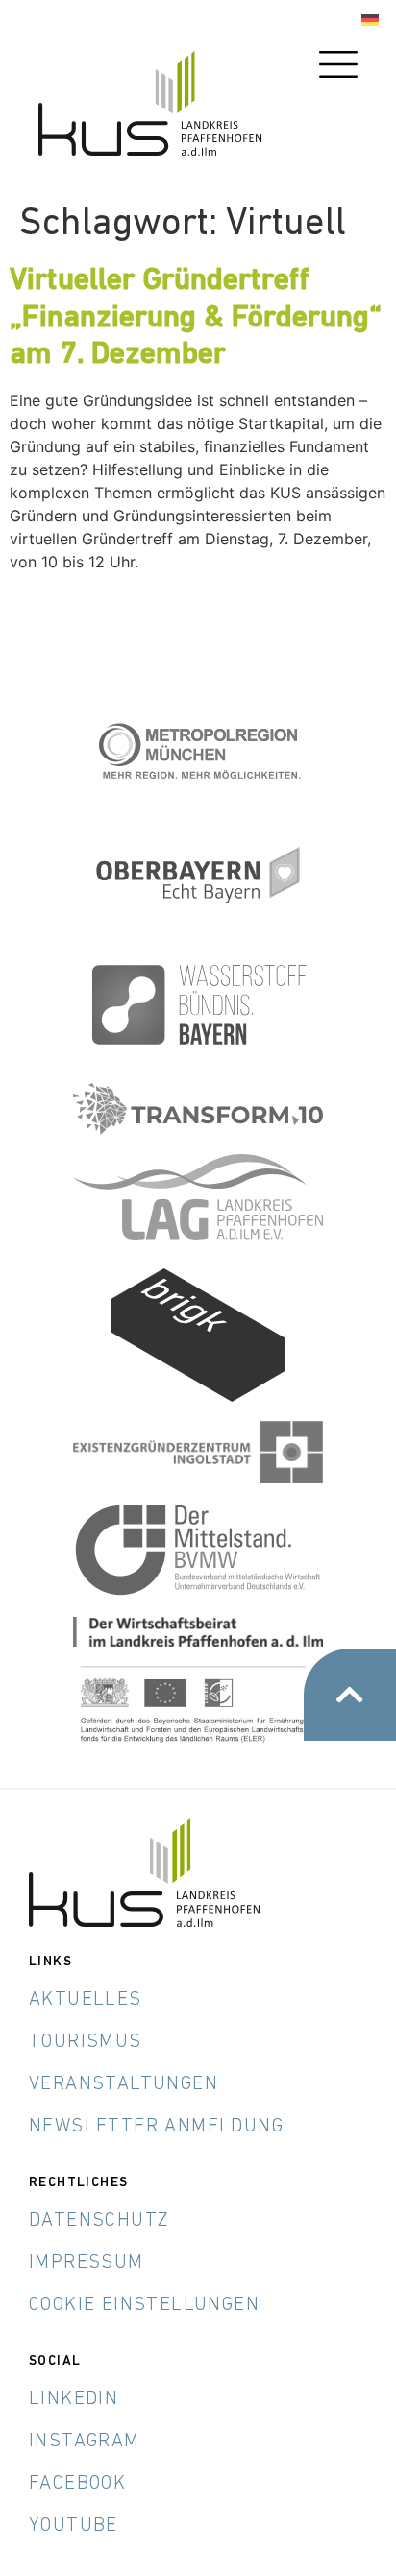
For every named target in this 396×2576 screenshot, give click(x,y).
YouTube (74, 2526)
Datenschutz (99, 2221)
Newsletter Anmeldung (156, 2127)
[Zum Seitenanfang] (350, 1695)
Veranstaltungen (124, 2084)
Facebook (77, 2484)
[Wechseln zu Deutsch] (370, 21)
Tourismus (86, 2042)
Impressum (87, 2263)
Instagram (85, 2442)
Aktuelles (86, 2000)
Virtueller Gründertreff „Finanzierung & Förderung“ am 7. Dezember (196, 318)
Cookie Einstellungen (144, 2305)
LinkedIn (74, 2399)
